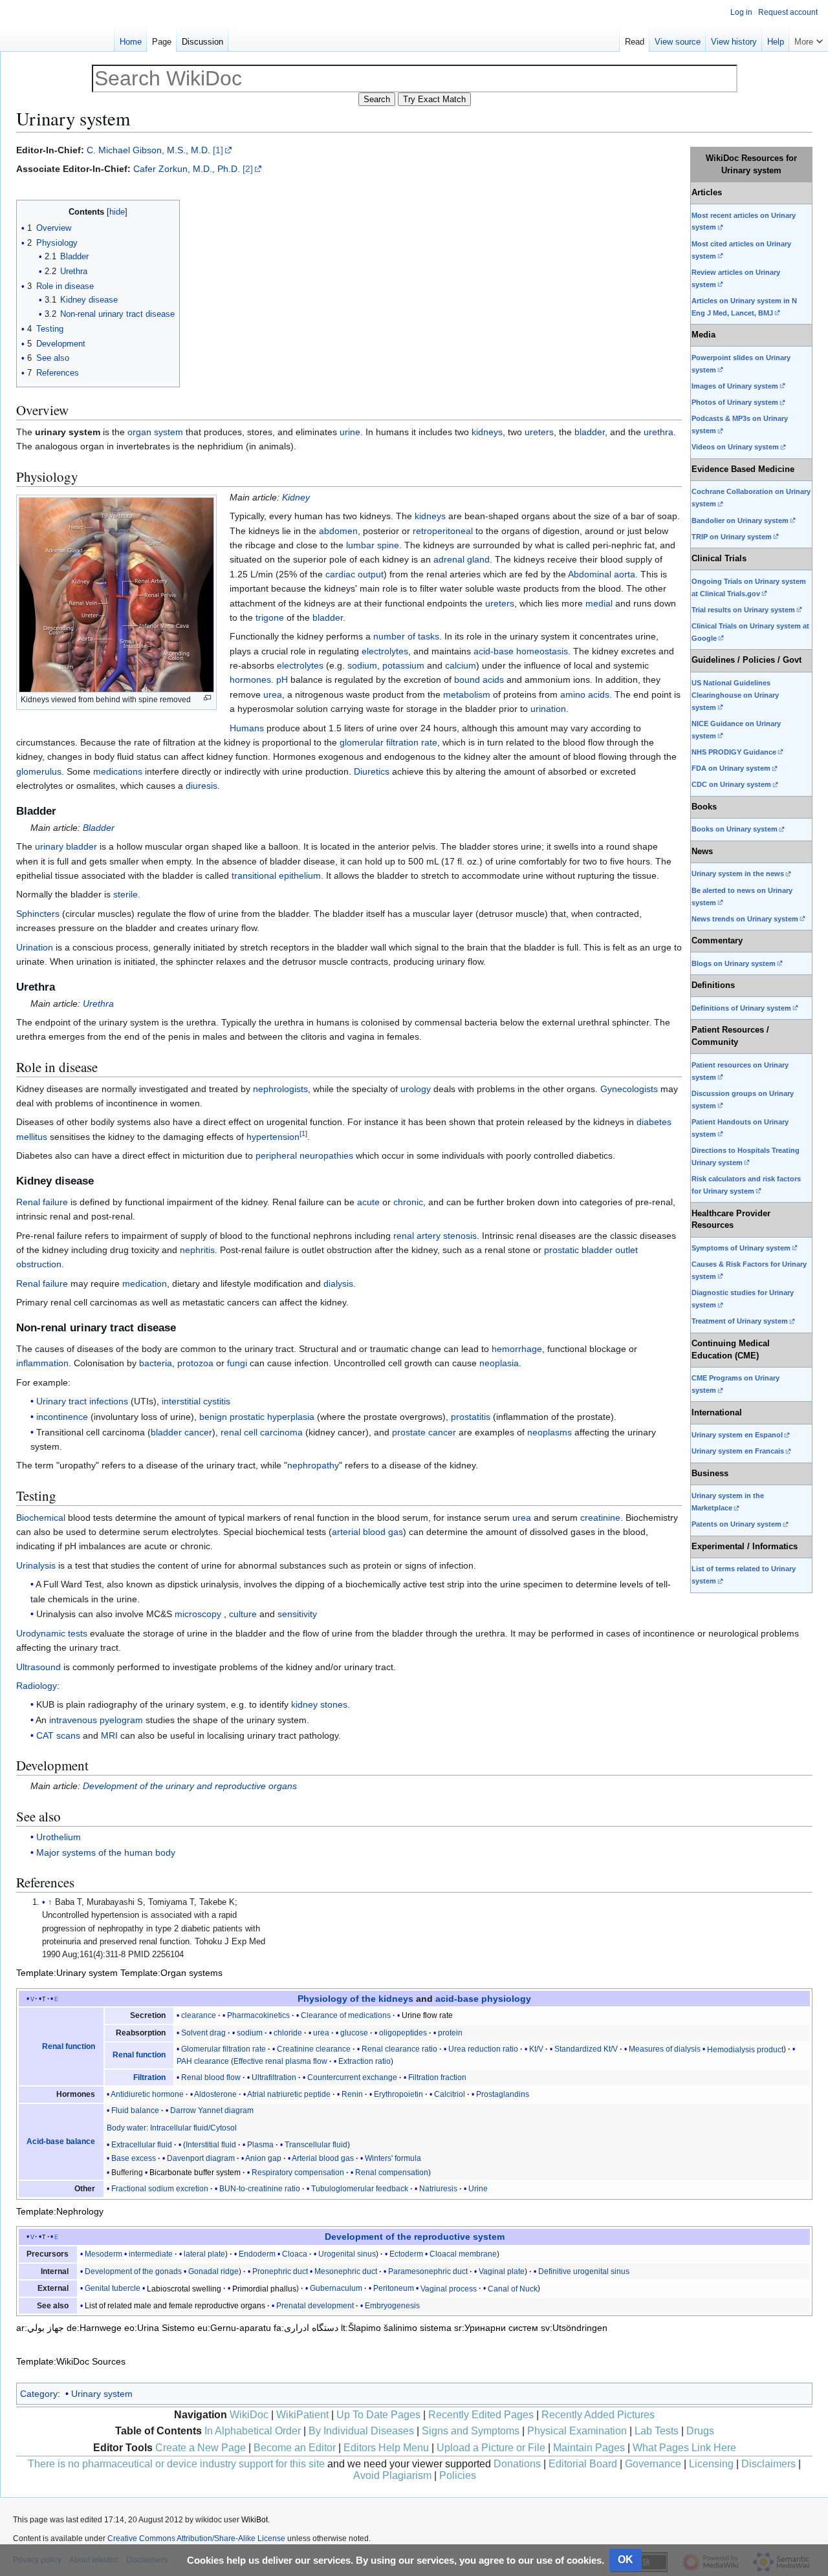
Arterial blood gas (323, 2158)
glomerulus (39, 771)
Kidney (296, 497)
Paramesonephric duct (428, 2271)
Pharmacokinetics (258, 2015)
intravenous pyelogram (96, 1720)
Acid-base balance (61, 2141)
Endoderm (257, 2254)
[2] (248, 169)
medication (145, 1283)
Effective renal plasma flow (280, 2061)
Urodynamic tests (52, 1633)
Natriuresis (438, 2189)
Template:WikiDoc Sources (71, 2361)
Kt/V (536, 2049)
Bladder (99, 828)
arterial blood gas (367, 1532)
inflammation (42, 1363)
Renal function (69, 2046)
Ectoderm (406, 2254)
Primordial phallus (264, 2288)
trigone (270, 617)
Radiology (37, 1686)
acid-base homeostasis (521, 651)
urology (416, 1089)
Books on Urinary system (735, 829)
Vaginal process (449, 2288)
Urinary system (102, 2394)
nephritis (197, 1250)
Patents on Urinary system (736, 1524)
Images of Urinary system (735, 386)
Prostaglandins (503, 2094)
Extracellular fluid (142, 2145)
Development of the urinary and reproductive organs (190, 1786)
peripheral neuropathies (304, 1155)
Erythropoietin (398, 2094)
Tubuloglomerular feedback (360, 2189)
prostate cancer (424, 1432)
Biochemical (41, 1518)
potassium (403, 665)
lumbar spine (373, 545)
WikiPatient (302, 2415)
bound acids (479, 680)
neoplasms (550, 1432)
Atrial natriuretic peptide (289, 2094)
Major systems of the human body (106, 1852)
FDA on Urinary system (731, 768)
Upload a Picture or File (491, 2448)
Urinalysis (36, 1565)
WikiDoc (249, 2415)
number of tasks (406, 636)
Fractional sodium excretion (160, 2189)
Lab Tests (657, 2431)
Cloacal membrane (463, 2254)
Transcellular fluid (316, 2145)
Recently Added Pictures (598, 2415)
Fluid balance (135, 2110)
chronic (408, 1202)
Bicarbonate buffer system (195, 2173)
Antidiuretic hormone (147, 2094)
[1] (218, 150)
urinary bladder (66, 846)
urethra (659, 432)
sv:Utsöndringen (574, 2328)
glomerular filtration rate (388, 742)
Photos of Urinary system (735, 402)
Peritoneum (394, 2288)
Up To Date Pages (378, 2415)
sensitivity (297, 1614)
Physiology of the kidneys (355, 1999)
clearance (199, 2015)
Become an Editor (295, 2448)
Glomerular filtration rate (223, 2049)
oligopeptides (403, 2033)
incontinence (62, 1417)
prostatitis (471, 1417)
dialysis (338, 1283)
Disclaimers (768, 2464)
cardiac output (354, 574)
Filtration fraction (437, 2077)
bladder (590, 432)
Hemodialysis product (745, 2049)
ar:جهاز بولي (40, 2328)
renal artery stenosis (435, 1236)
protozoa (195, 1363)
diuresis (202, 786)
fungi (237, 1363)
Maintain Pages (589, 2448)
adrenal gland (462, 559)
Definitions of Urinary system (741, 1008)
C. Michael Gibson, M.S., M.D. (148, 150)
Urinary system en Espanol (737, 1435)
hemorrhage (517, 1349)
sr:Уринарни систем (496, 2328)
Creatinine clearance (314, 2049)
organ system (155, 432)
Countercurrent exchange (352, 2077)
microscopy (198, 1614)
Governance (653, 2464)
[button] (809, 39)
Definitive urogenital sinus (584, 2271)
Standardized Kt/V (586, 2049)
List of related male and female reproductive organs (175, 2306)
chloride (288, 2033)
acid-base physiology (483, 1999)
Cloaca (295, 2254)
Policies (458, 2475)
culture (243, 1614)
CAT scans (58, 1735)
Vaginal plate (502, 2271)
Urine (478, 2189)
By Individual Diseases (361, 2431)
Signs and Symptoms (471, 2431)
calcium (461, 665)
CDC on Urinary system (731, 784)
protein (450, 2033)
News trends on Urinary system (745, 919)
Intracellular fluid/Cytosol (193, 2128)
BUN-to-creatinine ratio (260, 2189)
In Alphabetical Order (253, 2431)
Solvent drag (203, 2033)
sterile (125, 894)
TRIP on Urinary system (732, 537)
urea (273, 694)
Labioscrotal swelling (184, 2288)
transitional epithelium (276, 875)
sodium (362, 665)
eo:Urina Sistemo (159, 2328)
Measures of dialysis (665, 2049)
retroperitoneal (443, 531)
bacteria (156, 1363)
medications (118, 771)
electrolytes (385, 651)
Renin (352, 2094)
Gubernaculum (336, 2288)
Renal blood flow (211, 2077)
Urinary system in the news (738, 874)
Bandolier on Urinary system (740, 521)
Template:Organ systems (171, 1973)
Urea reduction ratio (483, 2049)
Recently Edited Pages (481, 2415)
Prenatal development (315, 2306)
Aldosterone (215, 2094)
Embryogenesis (392, 2306)
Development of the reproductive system (415, 2237)
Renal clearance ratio (399, 2049)
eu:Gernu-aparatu (234, 2328)
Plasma (260, 2145)
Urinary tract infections (82, 1401)
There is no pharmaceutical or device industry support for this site (176, 2464)
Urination (35, 947)
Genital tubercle (113, 2288)
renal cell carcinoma (262, 1432)
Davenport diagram (201, 2158)
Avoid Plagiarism (392, 2475)
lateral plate (204, 2254)
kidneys (487, 432)
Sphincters (38, 914)
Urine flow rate (427, 2015)
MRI (109, 1735)
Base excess (134, 2158)
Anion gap (263, 2158)
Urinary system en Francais (738, 1451)
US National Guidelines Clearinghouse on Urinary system (735, 695)
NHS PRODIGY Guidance (734, 752)
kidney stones (319, 1704)
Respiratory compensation (298, 2173)
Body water (126, 2128)
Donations (517, 2464)
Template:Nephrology (60, 2211)
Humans (247, 728)
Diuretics (372, 771)
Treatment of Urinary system (740, 1321)
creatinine (600, 1518)
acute (368, 1202)
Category (39, 2394)
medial (599, 603)
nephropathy (313, 1465)
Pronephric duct (280, 2271)
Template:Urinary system (67, 1973)
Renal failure (42, 1202)
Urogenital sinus (347, 2254)
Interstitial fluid (211, 2145)
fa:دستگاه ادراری (306, 2328)
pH (282, 680)
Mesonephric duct (346, 2271)
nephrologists (280, 1089)
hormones (250, 680)
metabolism (467, 694)
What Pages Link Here (684, 2448)
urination (548, 709)
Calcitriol (450, 2094)
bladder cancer (181, 1432)
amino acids (585, 694)
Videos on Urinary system (735, 447)
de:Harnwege (94, 2328)
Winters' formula (393, 2158)
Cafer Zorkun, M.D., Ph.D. (187, 169)
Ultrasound (38, 1667)
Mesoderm (103, 2254)
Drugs (700, 2431)
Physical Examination (577, 2431)
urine (350, 432)
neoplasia (499, 1363)
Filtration (149, 2077)
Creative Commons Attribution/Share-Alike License (196, 2538)
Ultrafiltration (274, 2077)
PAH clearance (203, 2061)
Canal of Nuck (513, 2288)
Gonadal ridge (213, 2271)
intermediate (151, 2254)
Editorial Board (583, 2464)
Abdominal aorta (602, 574)
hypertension (273, 1137)
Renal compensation (392, 2173)
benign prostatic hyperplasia (257, 1417)
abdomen (338, 531)
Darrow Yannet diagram (212, 2110)
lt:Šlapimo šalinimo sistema (396, 2328)
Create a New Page (201, 2448)
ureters (539, 432)
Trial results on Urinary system (743, 610)
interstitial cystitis (196, 1401)
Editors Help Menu (386, 2448)
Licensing (711, 2464)
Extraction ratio (365, 2061)
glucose (354, 2033)
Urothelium (59, 1837)
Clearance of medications (346, 2015)
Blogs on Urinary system (734, 963)
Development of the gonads (133, 2271)
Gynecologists (629, 1089)
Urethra (98, 1004)
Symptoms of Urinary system (741, 1248)
